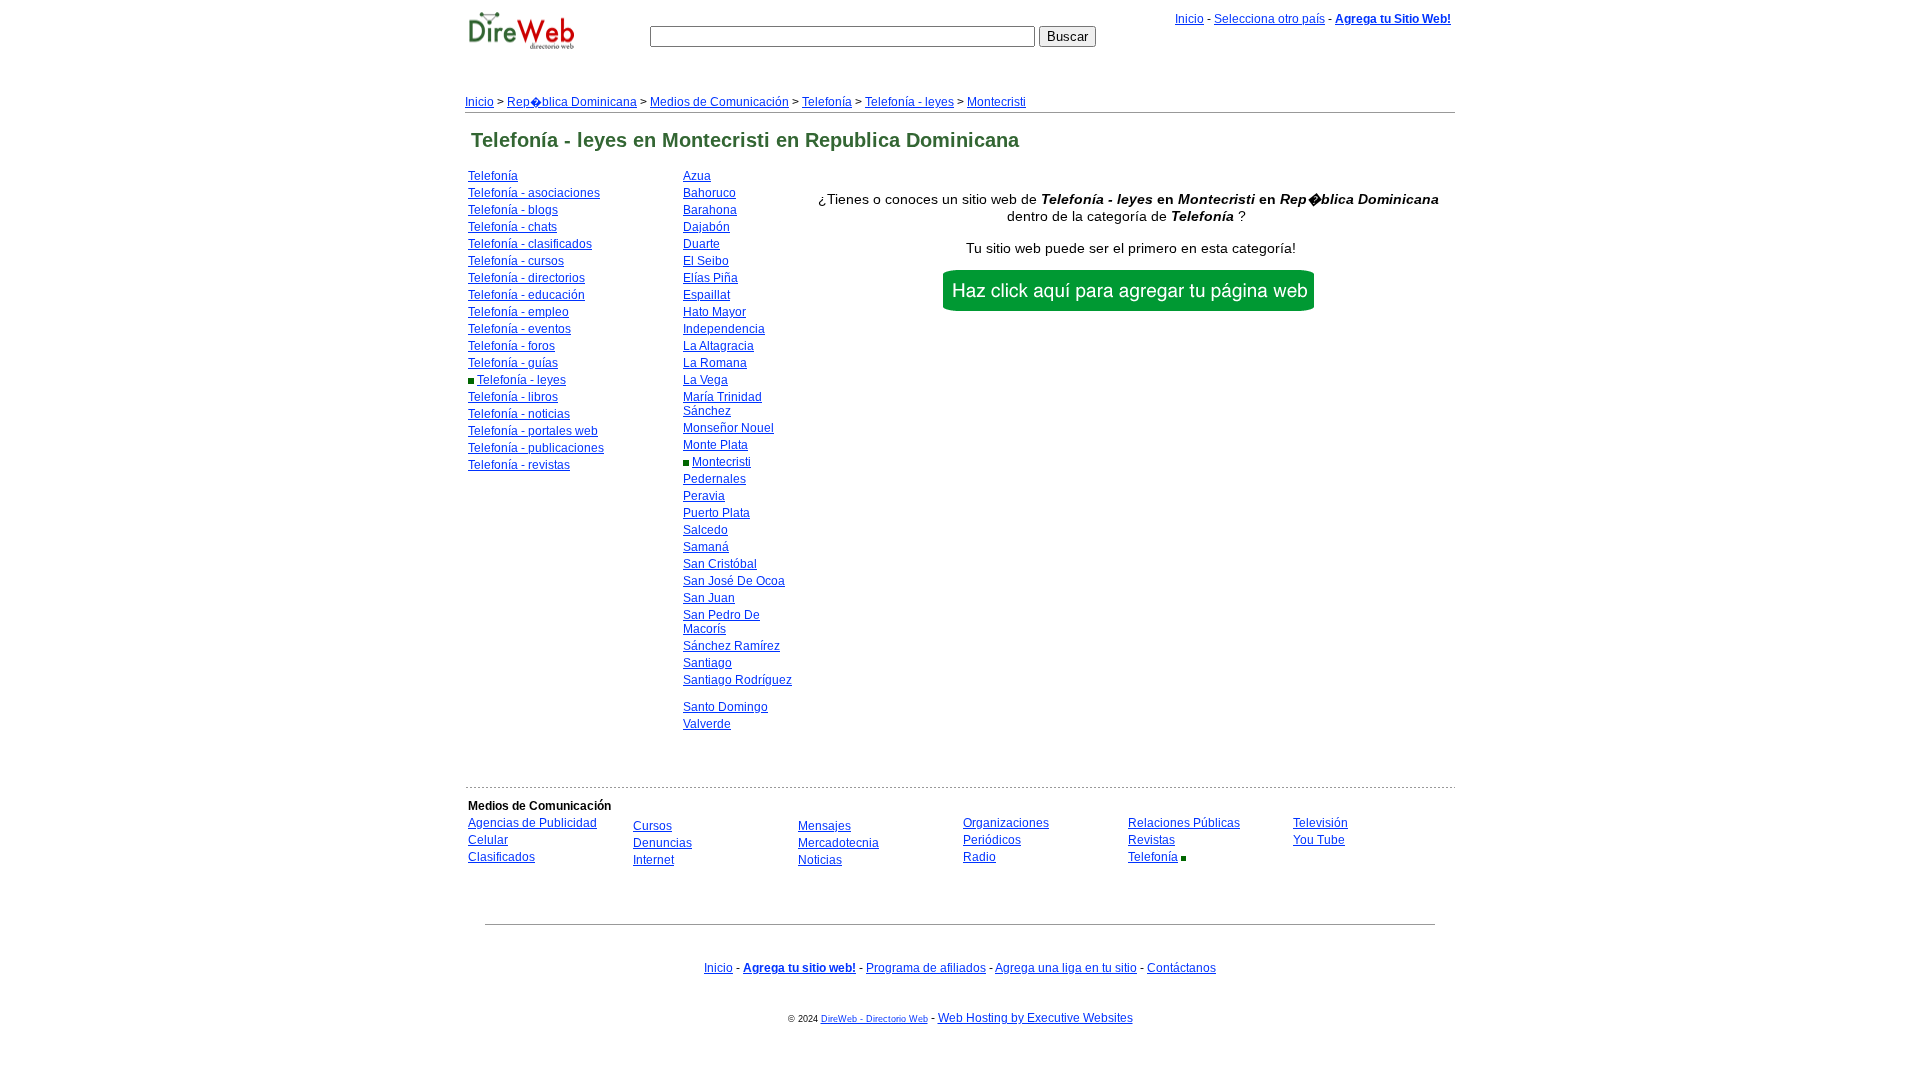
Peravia (704, 496)
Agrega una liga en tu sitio (1066, 968)
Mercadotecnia (838, 843)
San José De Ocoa (734, 581)
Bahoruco (709, 193)
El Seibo (706, 261)
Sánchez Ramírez (731, 646)
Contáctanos (1181, 968)
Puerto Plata (716, 513)
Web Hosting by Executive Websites (1035, 1018)
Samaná (706, 547)
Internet (653, 860)
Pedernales (714, 479)
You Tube (1319, 840)
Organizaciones (1006, 823)
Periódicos (992, 840)
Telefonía (827, 102)
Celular (488, 840)
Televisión (1320, 823)
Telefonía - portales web (533, 431)
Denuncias (662, 843)
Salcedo (705, 530)
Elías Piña (710, 278)
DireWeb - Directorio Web (874, 1019)
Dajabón (706, 227)
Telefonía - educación (526, 295)
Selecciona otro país (1269, 19)
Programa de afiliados (926, 968)
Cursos (652, 826)
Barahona (710, 210)
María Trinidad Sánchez (722, 404)
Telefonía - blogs (513, 210)
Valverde (707, 724)
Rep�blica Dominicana (572, 102)
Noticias (820, 860)
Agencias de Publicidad (532, 823)
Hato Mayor (714, 312)
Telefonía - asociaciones (534, 193)
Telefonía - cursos (516, 261)
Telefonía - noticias (519, 414)
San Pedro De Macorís (721, 622)
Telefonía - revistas (519, 465)
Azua (697, 176)
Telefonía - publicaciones (536, 448)
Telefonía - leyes (909, 102)
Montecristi (996, 102)
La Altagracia (718, 346)
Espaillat (706, 295)
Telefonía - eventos (519, 329)
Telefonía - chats (512, 227)
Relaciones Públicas (1184, 823)
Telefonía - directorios (526, 278)
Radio (979, 857)
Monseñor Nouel (728, 428)
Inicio (1189, 19)
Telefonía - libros (513, 397)
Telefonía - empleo (518, 312)
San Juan (709, 598)
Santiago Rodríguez (737, 680)
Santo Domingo (725, 707)
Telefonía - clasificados (530, 244)
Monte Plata (715, 445)
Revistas (1151, 840)
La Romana (715, 363)
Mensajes (824, 826)
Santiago (707, 663)
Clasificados (501, 857)
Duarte (701, 244)
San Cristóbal (720, 564)
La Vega (705, 380)
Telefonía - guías (513, 363)
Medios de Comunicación (719, 102)
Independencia (724, 329)
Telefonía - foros (511, 346)
